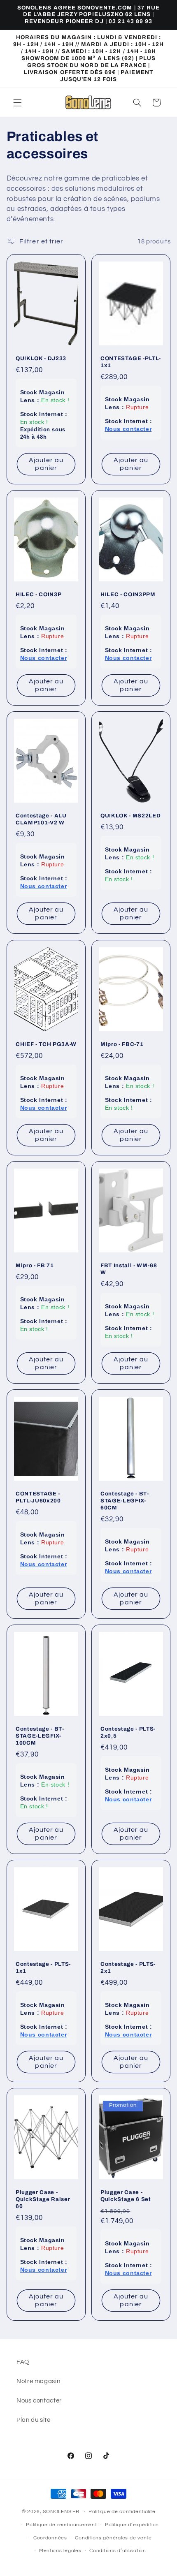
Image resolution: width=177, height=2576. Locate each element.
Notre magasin (38, 2381)
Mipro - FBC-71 (122, 1044)
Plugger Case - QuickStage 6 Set (126, 2196)
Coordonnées (50, 2538)
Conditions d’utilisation (118, 2551)
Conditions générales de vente (113, 2538)
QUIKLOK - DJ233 (41, 359)
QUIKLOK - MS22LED (130, 816)
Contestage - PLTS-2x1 (128, 1967)
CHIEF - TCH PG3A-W (46, 1044)
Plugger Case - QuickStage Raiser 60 (43, 2199)
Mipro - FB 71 (35, 1265)
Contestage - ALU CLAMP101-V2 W (41, 819)
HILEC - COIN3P (38, 595)
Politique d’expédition (132, 2525)
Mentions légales (60, 2551)
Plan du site (34, 2420)
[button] (17, 102)
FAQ (23, 2362)
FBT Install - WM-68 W (129, 1269)
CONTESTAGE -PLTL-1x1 (130, 362)
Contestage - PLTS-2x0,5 (128, 1732)
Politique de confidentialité (122, 2512)
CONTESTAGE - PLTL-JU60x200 (38, 1497)
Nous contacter (39, 2401)
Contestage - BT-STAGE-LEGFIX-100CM (40, 1736)
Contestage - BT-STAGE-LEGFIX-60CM (125, 1501)
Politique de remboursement (61, 2525)
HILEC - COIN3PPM (128, 595)
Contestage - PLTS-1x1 (43, 1967)
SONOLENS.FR (61, 2512)
